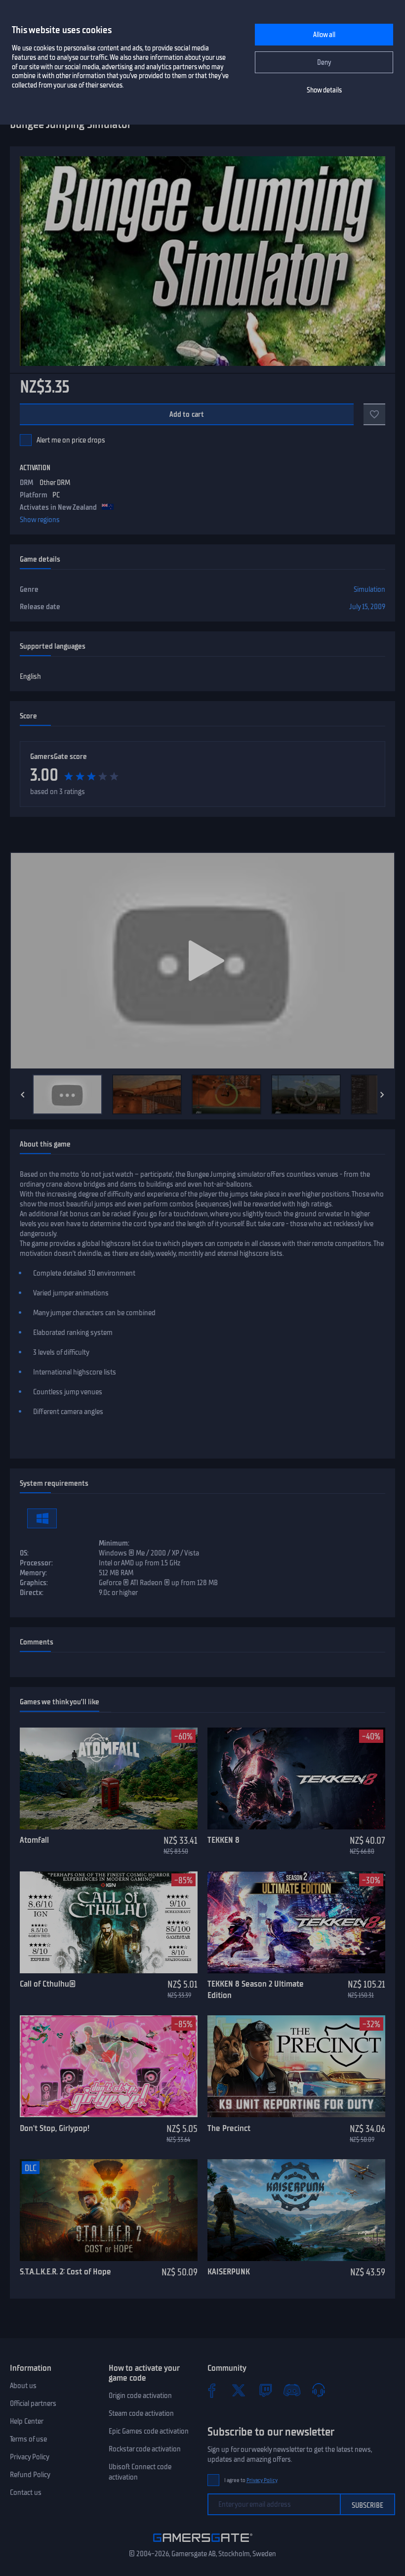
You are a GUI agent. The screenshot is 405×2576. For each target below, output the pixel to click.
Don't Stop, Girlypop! (55, 2128)
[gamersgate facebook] (212, 2390)
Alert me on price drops (71, 440)
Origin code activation (140, 2396)
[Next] (382, 1095)
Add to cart (187, 414)
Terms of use (28, 2439)
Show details (324, 90)
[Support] (319, 2390)
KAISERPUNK (229, 2271)
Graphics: (34, 1583)
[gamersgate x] (239, 2390)
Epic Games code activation (149, 2431)
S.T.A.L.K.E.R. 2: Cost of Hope (65, 2271)
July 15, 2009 (367, 607)
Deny (324, 63)
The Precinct (229, 2128)
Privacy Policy (30, 2457)
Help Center (27, 2421)
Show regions (40, 520)
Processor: (36, 1563)
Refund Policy (30, 2475)
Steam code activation (141, 2413)
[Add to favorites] (374, 414)
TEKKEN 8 (223, 1840)
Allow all (324, 35)
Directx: (32, 1593)
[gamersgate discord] (292, 2390)
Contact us (26, 2492)
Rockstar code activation (145, 2449)
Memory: (33, 1573)
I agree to (251, 2480)
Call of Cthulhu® (48, 1984)
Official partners (33, 2403)
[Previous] (23, 1095)
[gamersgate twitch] (265, 2390)
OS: (24, 1553)
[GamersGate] (203, 2544)
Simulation (369, 589)
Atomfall (34, 1840)
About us (23, 2386)
